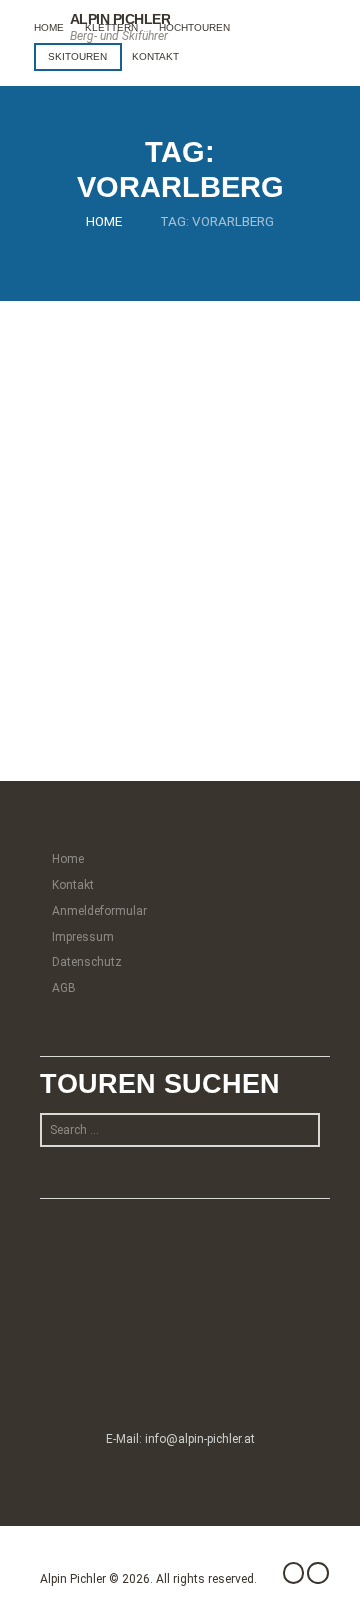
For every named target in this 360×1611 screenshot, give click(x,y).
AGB (64, 988)
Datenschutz (87, 962)
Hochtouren (194, 27)
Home (49, 27)
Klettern (111, 27)
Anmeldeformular (99, 911)
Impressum (83, 937)
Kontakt (155, 56)
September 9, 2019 (102, 486)
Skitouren (77, 56)
